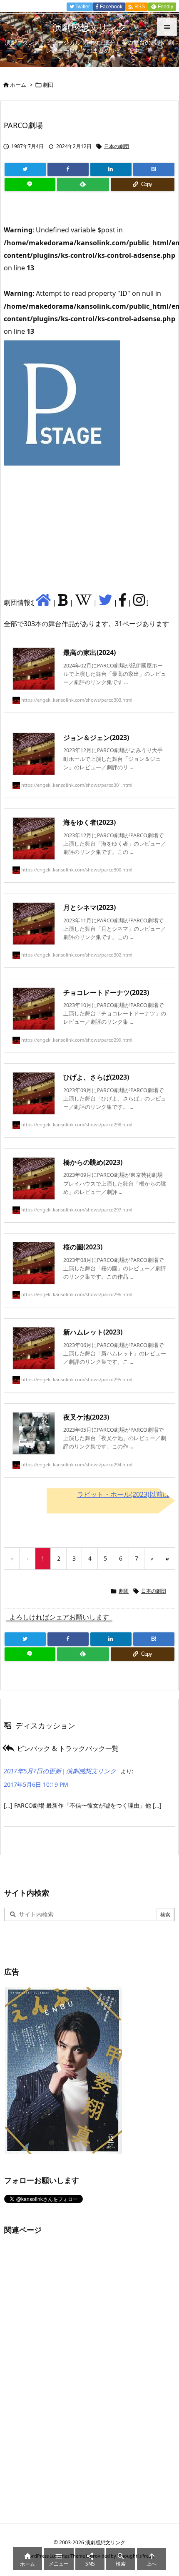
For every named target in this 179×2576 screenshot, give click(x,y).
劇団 (48, 85)
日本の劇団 (117, 146)
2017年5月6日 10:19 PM (36, 1784)
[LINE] (30, 184)
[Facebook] (68, 169)
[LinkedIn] (111, 169)
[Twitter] (25, 169)
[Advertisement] (66, 529)
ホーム (18, 85)
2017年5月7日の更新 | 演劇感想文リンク (60, 1771)
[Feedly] (83, 184)
